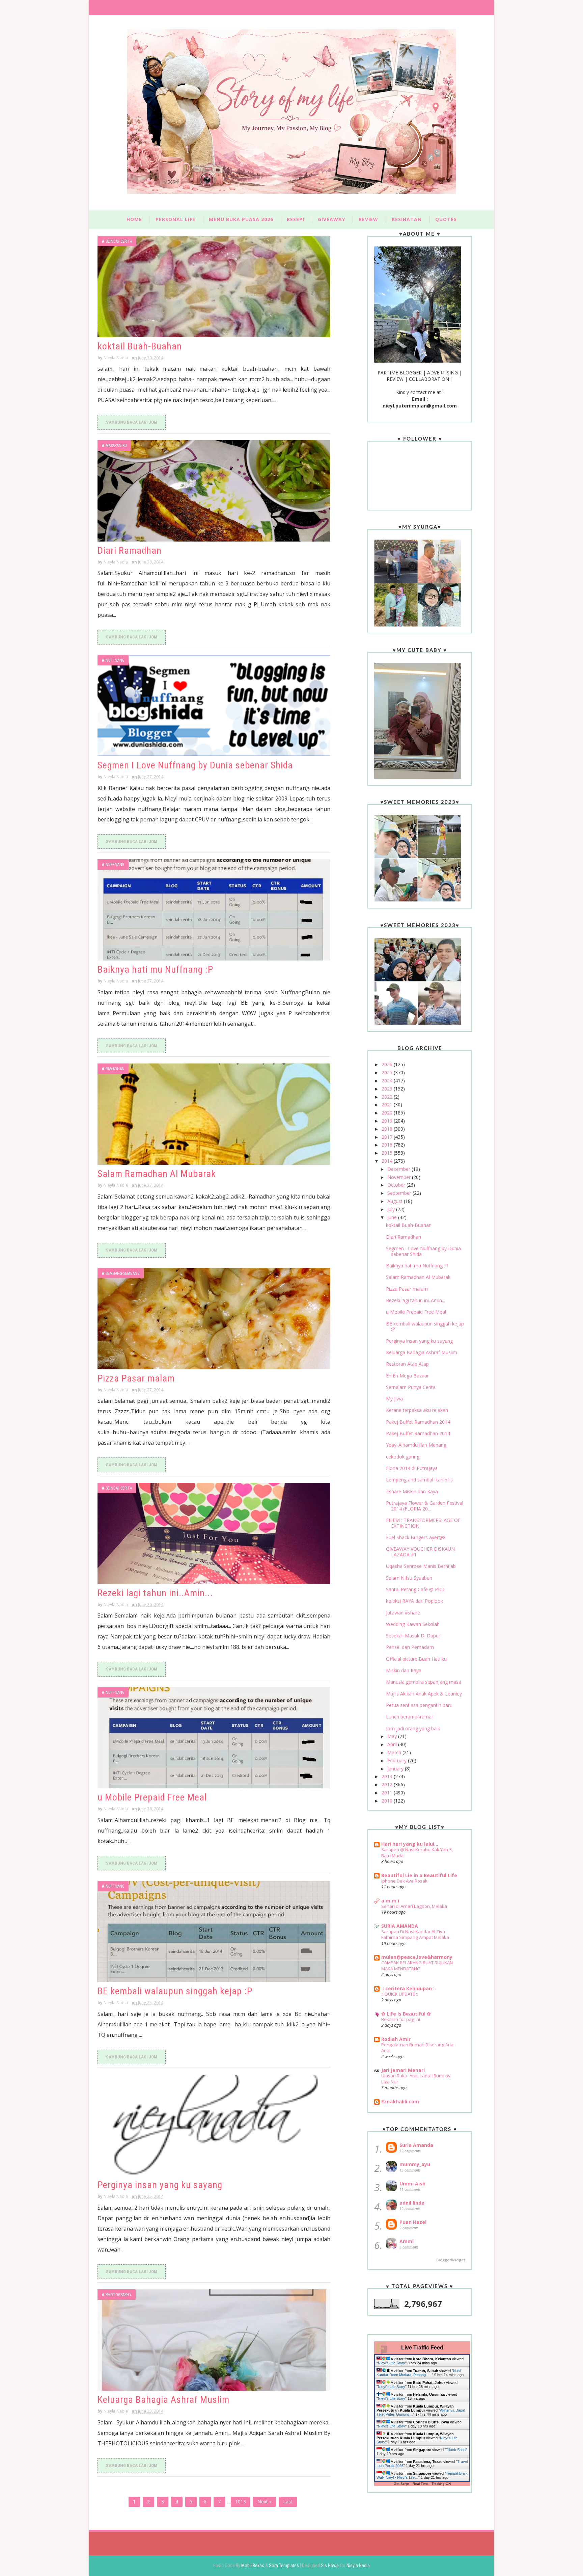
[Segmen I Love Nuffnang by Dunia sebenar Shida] (214, 706)
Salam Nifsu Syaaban (409, 1578)
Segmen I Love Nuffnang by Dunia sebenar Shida (195, 765)
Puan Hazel (413, 2222)
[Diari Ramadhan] (214, 491)
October (397, 1185)
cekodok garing (403, 1457)
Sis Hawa (330, 2566)
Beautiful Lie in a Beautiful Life (419, 1875)
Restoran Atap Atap (407, 1364)
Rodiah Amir (396, 2039)
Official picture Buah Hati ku (416, 1659)
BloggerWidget (451, 2260)
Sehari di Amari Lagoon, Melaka (414, 1906)
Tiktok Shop (456, 2450)
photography (119, 2295)
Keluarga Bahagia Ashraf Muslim (163, 2400)
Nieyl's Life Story (392, 2363)
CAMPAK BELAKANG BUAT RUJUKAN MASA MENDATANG (417, 1965)
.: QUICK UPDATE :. (400, 1994)
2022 (388, 1097)
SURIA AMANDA (400, 1926)
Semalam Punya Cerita (411, 1387)
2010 (388, 1801)
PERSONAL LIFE (175, 219)
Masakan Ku (116, 446)
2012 (388, 1784)
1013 (241, 2502)
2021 (388, 1105)
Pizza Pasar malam (136, 1378)
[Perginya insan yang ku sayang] (214, 2125)
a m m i (390, 1901)
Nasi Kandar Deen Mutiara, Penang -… (419, 2373)
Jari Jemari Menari (403, 2070)
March (395, 1752)
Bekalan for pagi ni (401, 2019)
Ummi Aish (412, 2184)
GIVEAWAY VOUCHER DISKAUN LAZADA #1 (420, 1552)
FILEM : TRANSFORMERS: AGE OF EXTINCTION (423, 1523)
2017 (388, 1137)
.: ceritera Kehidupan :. (409, 1988)
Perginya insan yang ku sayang (160, 2185)
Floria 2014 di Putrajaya (412, 1468)
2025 (388, 1072)
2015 (388, 1153)
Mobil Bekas (253, 2566)
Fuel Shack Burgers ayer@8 (416, 1537)
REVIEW (368, 219)
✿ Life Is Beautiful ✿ (406, 2014)
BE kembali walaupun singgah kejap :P (175, 1991)
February (398, 1760)
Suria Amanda (416, 2145)
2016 (388, 1145)
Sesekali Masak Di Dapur (413, 1636)
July (392, 1209)
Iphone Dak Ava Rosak (404, 1881)
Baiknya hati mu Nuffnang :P (155, 969)
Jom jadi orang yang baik (413, 1728)
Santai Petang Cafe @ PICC (416, 1589)
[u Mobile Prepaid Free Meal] (214, 1738)
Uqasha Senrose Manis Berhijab (421, 1566)
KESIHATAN (407, 219)
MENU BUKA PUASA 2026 (241, 219)
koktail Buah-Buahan (140, 346)
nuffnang (115, 660)
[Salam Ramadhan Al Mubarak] (214, 1114)
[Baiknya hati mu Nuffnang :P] (214, 910)
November (400, 1177)
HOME (134, 219)
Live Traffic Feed (422, 2348)
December (399, 1169)
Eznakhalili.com (400, 2101)
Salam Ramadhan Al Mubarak (157, 1174)
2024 (388, 1081)
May (393, 1736)
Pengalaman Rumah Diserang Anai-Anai (419, 2047)
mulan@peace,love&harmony (417, 1957)
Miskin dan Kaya (404, 1670)
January (396, 1769)
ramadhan (115, 1069)
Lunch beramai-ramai (409, 1717)
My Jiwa (394, 1399)
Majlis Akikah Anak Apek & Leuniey (424, 1694)
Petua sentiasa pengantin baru (419, 1705)
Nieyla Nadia (358, 2566)
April (393, 1744)
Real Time (420, 2484)
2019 (388, 1121)
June (393, 1217)
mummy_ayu (415, 2164)
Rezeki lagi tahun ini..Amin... (155, 1593)
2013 (388, 1776)
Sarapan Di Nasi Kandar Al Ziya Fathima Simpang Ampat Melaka (415, 1934)
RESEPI (296, 219)
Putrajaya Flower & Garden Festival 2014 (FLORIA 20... (425, 1506)
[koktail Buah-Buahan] (214, 287)
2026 (388, 1064)
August (396, 1201)
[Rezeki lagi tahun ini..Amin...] (214, 1533)
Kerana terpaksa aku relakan (417, 1410)
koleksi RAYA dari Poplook (414, 1601)
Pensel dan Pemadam (410, 1647)
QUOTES (446, 219)
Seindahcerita (119, 241)
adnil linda (412, 2203)
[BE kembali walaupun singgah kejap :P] (214, 1931)
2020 (388, 1113)
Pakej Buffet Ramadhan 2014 (418, 1422)
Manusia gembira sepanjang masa (424, 1682)
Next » (265, 2502)
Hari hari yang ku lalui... (410, 1844)
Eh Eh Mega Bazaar (407, 1376)
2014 (388, 1161)
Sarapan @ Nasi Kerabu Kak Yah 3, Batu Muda (417, 1852)
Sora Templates (284, 2566)
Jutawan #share (403, 1613)
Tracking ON (441, 2484)
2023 (388, 1089)
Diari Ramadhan (130, 550)
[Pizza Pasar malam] (214, 1319)
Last (288, 2502)
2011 (388, 1793)
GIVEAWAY (331, 219)
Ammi (407, 2241)
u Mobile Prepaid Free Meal (152, 1797)
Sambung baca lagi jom (132, 422)
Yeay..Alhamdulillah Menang (416, 1445)
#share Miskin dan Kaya (412, 1491)
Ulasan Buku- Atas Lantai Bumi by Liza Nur (416, 2079)
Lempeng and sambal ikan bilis (419, 1480)
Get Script (401, 2484)
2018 (388, 1129)
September (400, 1193)
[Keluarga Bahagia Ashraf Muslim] (214, 2340)
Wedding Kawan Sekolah (413, 1624)
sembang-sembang (123, 1273)
